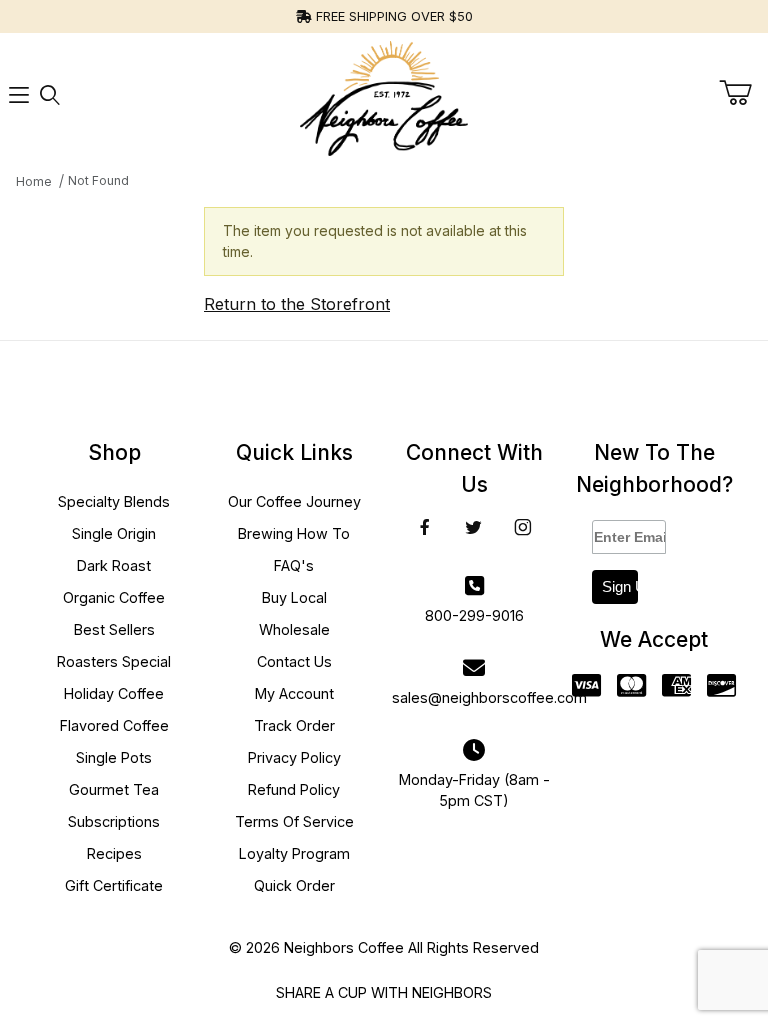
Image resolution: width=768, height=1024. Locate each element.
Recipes (114, 853)
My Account (294, 693)
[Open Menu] (19, 94)
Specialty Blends (114, 501)
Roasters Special (114, 661)
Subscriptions (114, 821)
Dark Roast (114, 565)
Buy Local (294, 597)
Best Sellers (114, 629)
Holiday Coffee (114, 693)
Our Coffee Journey (294, 501)
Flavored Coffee (114, 725)
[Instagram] (523, 527)
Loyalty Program (294, 853)
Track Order (294, 725)
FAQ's (294, 565)
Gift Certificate (114, 885)
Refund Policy (294, 789)
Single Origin (114, 533)
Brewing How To (294, 533)
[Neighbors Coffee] (383, 93)
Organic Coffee (114, 597)
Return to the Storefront (297, 304)
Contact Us (294, 661)
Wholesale (294, 629)
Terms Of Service (294, 821)
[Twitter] (473, 527)
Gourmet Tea (114, 789)
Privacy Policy (294, 757)
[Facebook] (425, 527)
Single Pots (114, 757)
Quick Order (294, 885)
